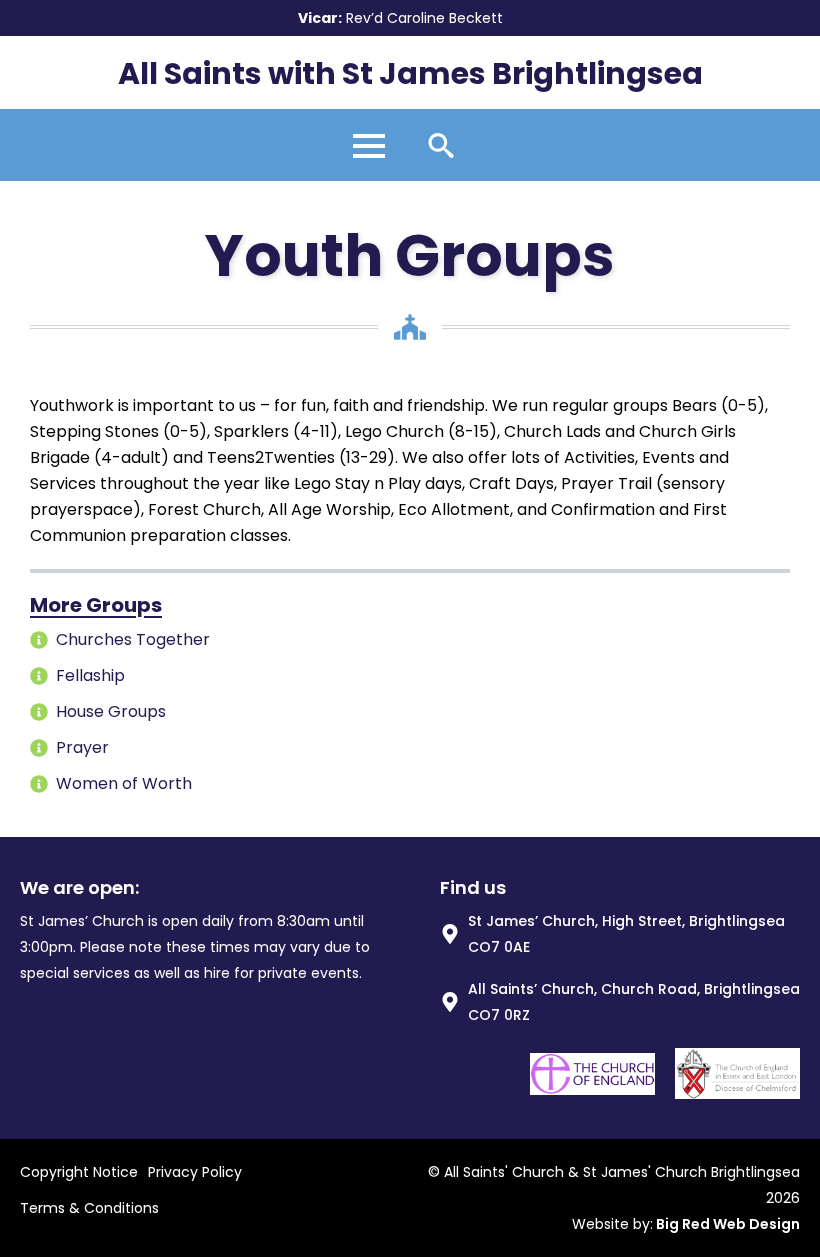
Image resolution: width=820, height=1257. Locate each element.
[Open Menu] (369, 138)
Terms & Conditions (89, 1208)
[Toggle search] (441, 145)
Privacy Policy (195, 1172)
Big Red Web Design (728, 1224)
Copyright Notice (79, 1172)
